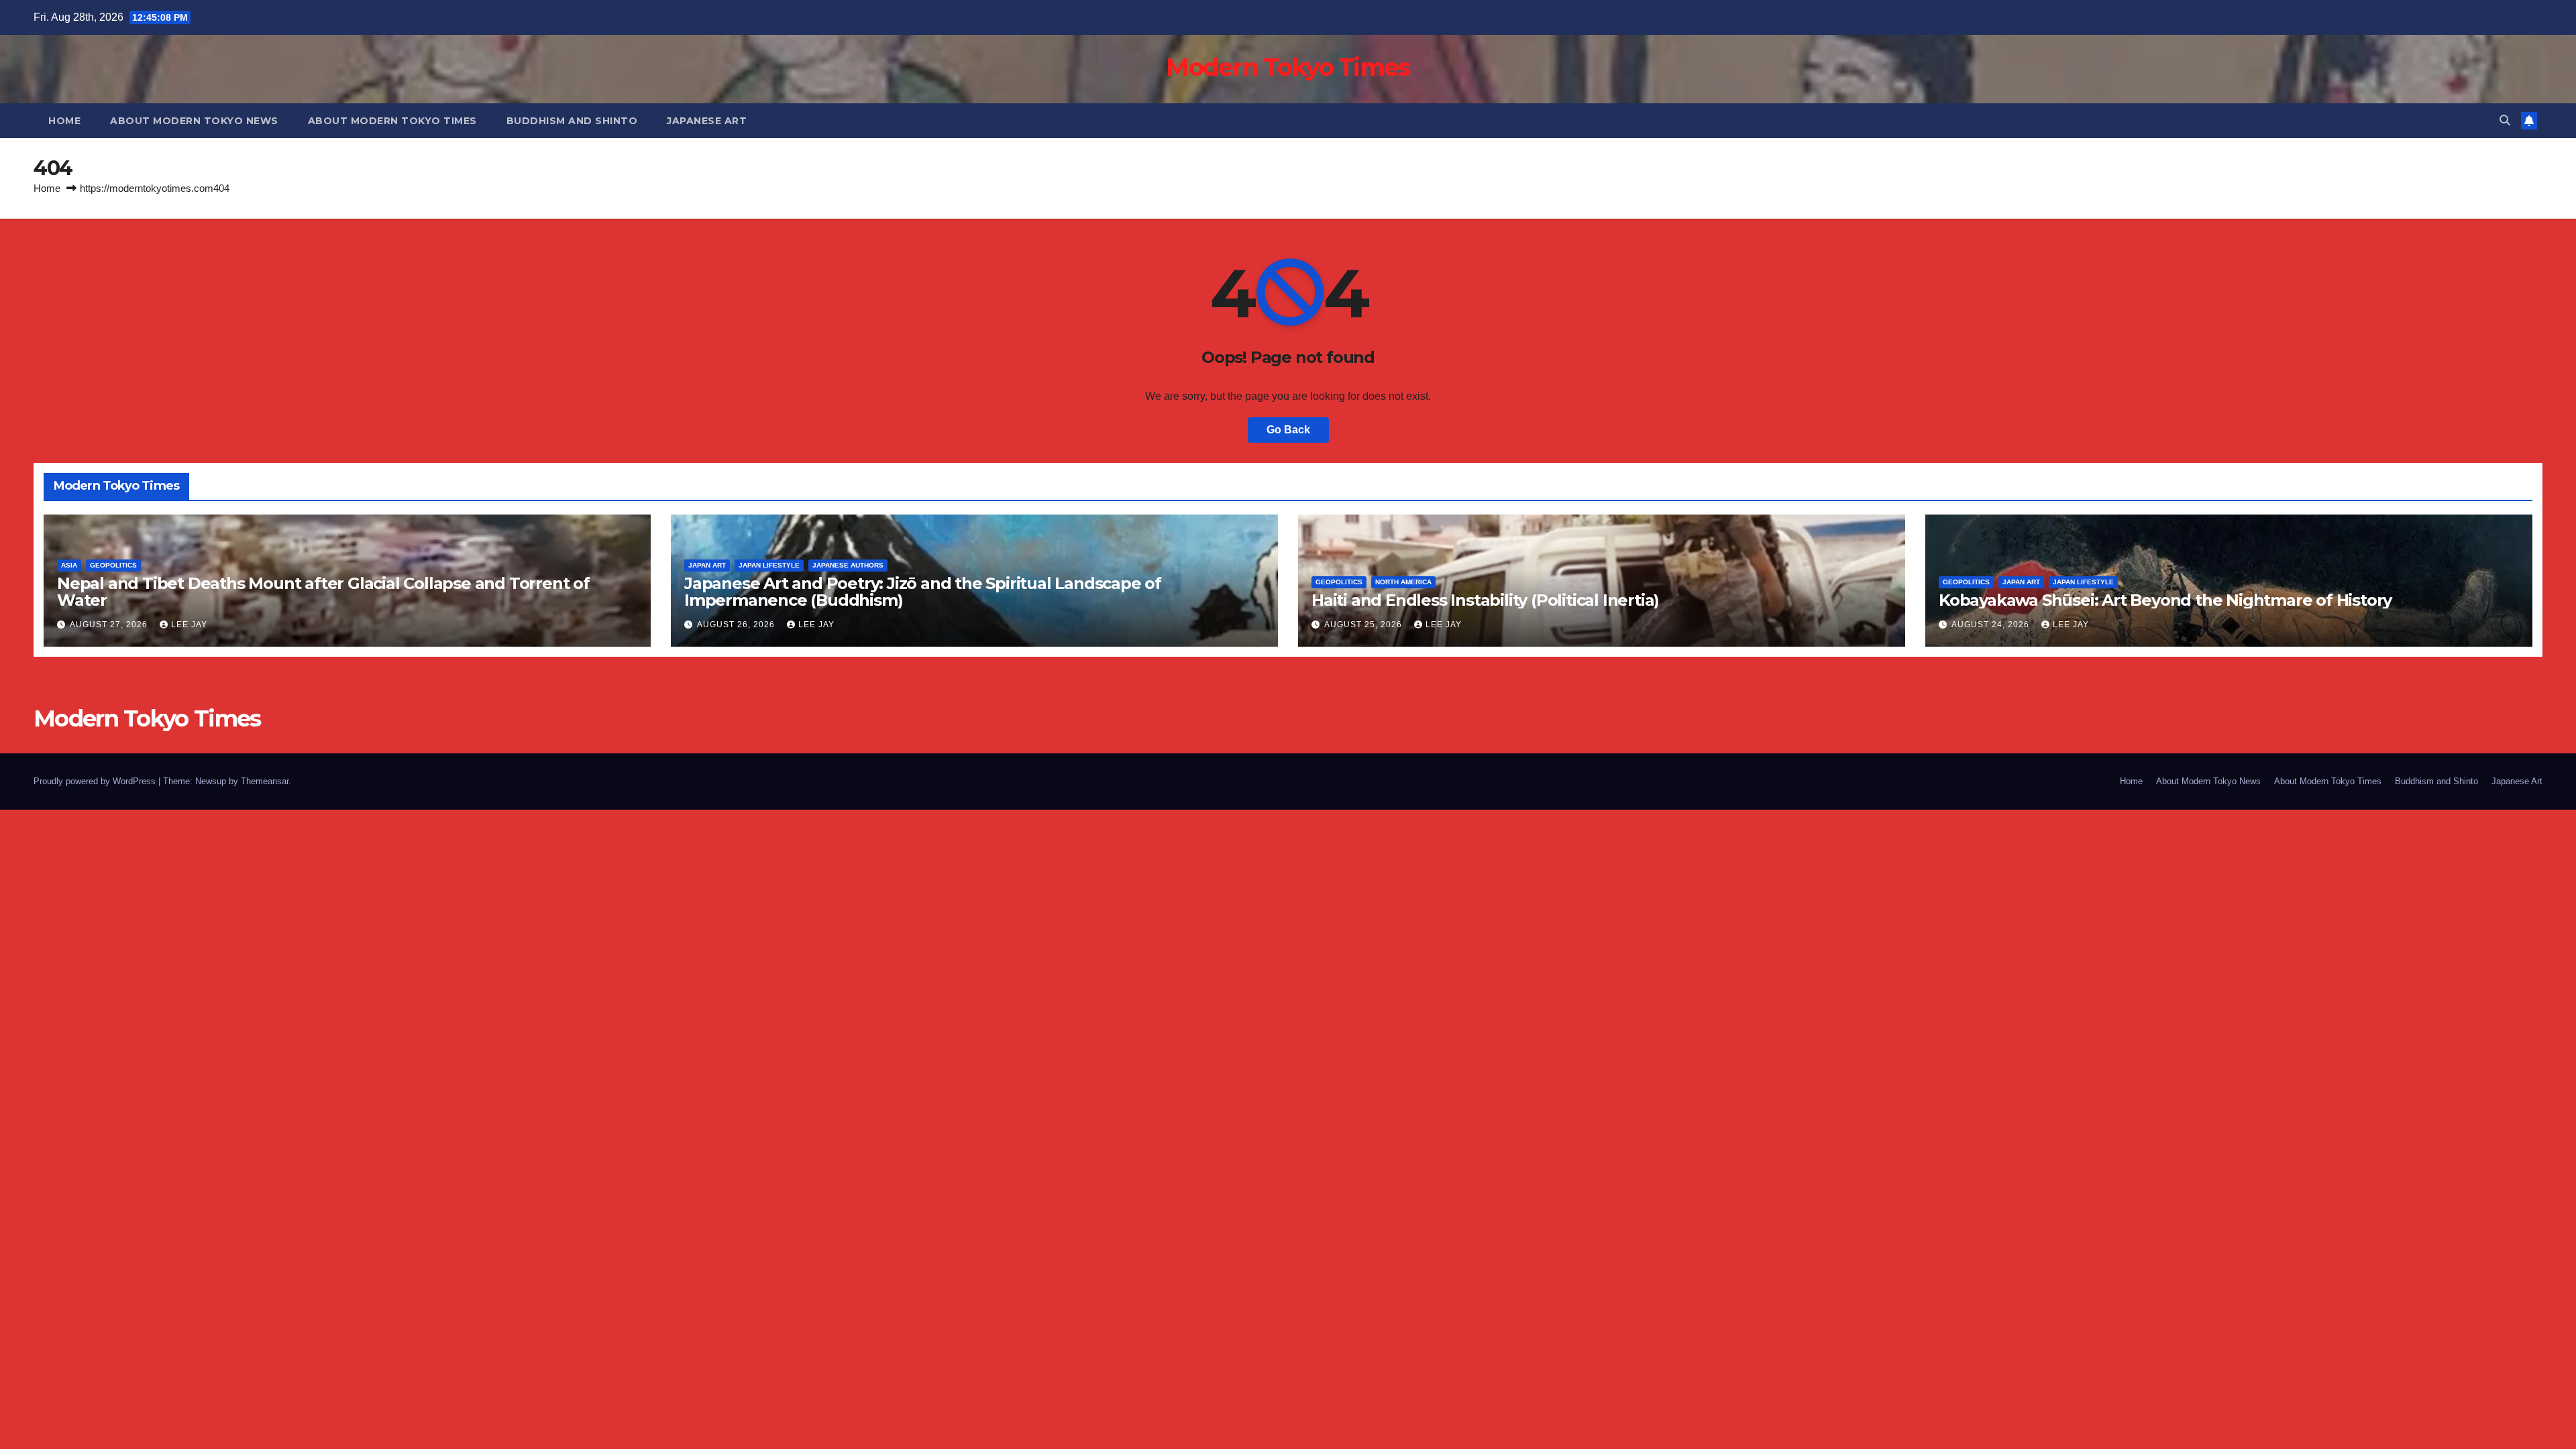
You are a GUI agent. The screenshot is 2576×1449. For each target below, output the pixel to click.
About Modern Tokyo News (194, 121)
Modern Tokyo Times (1288, 67)
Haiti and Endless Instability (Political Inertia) (1485, 600)
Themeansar (265, 781)
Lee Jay (189, 625)
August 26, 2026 (737, 625)
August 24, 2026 (1992, 625)
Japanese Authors (848, 565)
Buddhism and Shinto (572, 121)
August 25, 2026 (1364, 625)
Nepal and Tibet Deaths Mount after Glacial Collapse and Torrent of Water (323, 592)
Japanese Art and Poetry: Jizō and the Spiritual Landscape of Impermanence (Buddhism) (923, 592)
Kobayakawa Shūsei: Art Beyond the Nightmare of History (2165, 600)
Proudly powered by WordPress (96, 781)
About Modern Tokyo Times (392, 121)
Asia (69, 565)
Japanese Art (707, 121)
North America (1403, 582)
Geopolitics (113, 565)
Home (64, 121)
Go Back (1288, 430)
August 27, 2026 (110, 625)
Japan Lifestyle (769, 565)
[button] (2505, 120)
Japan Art (707, 565)
